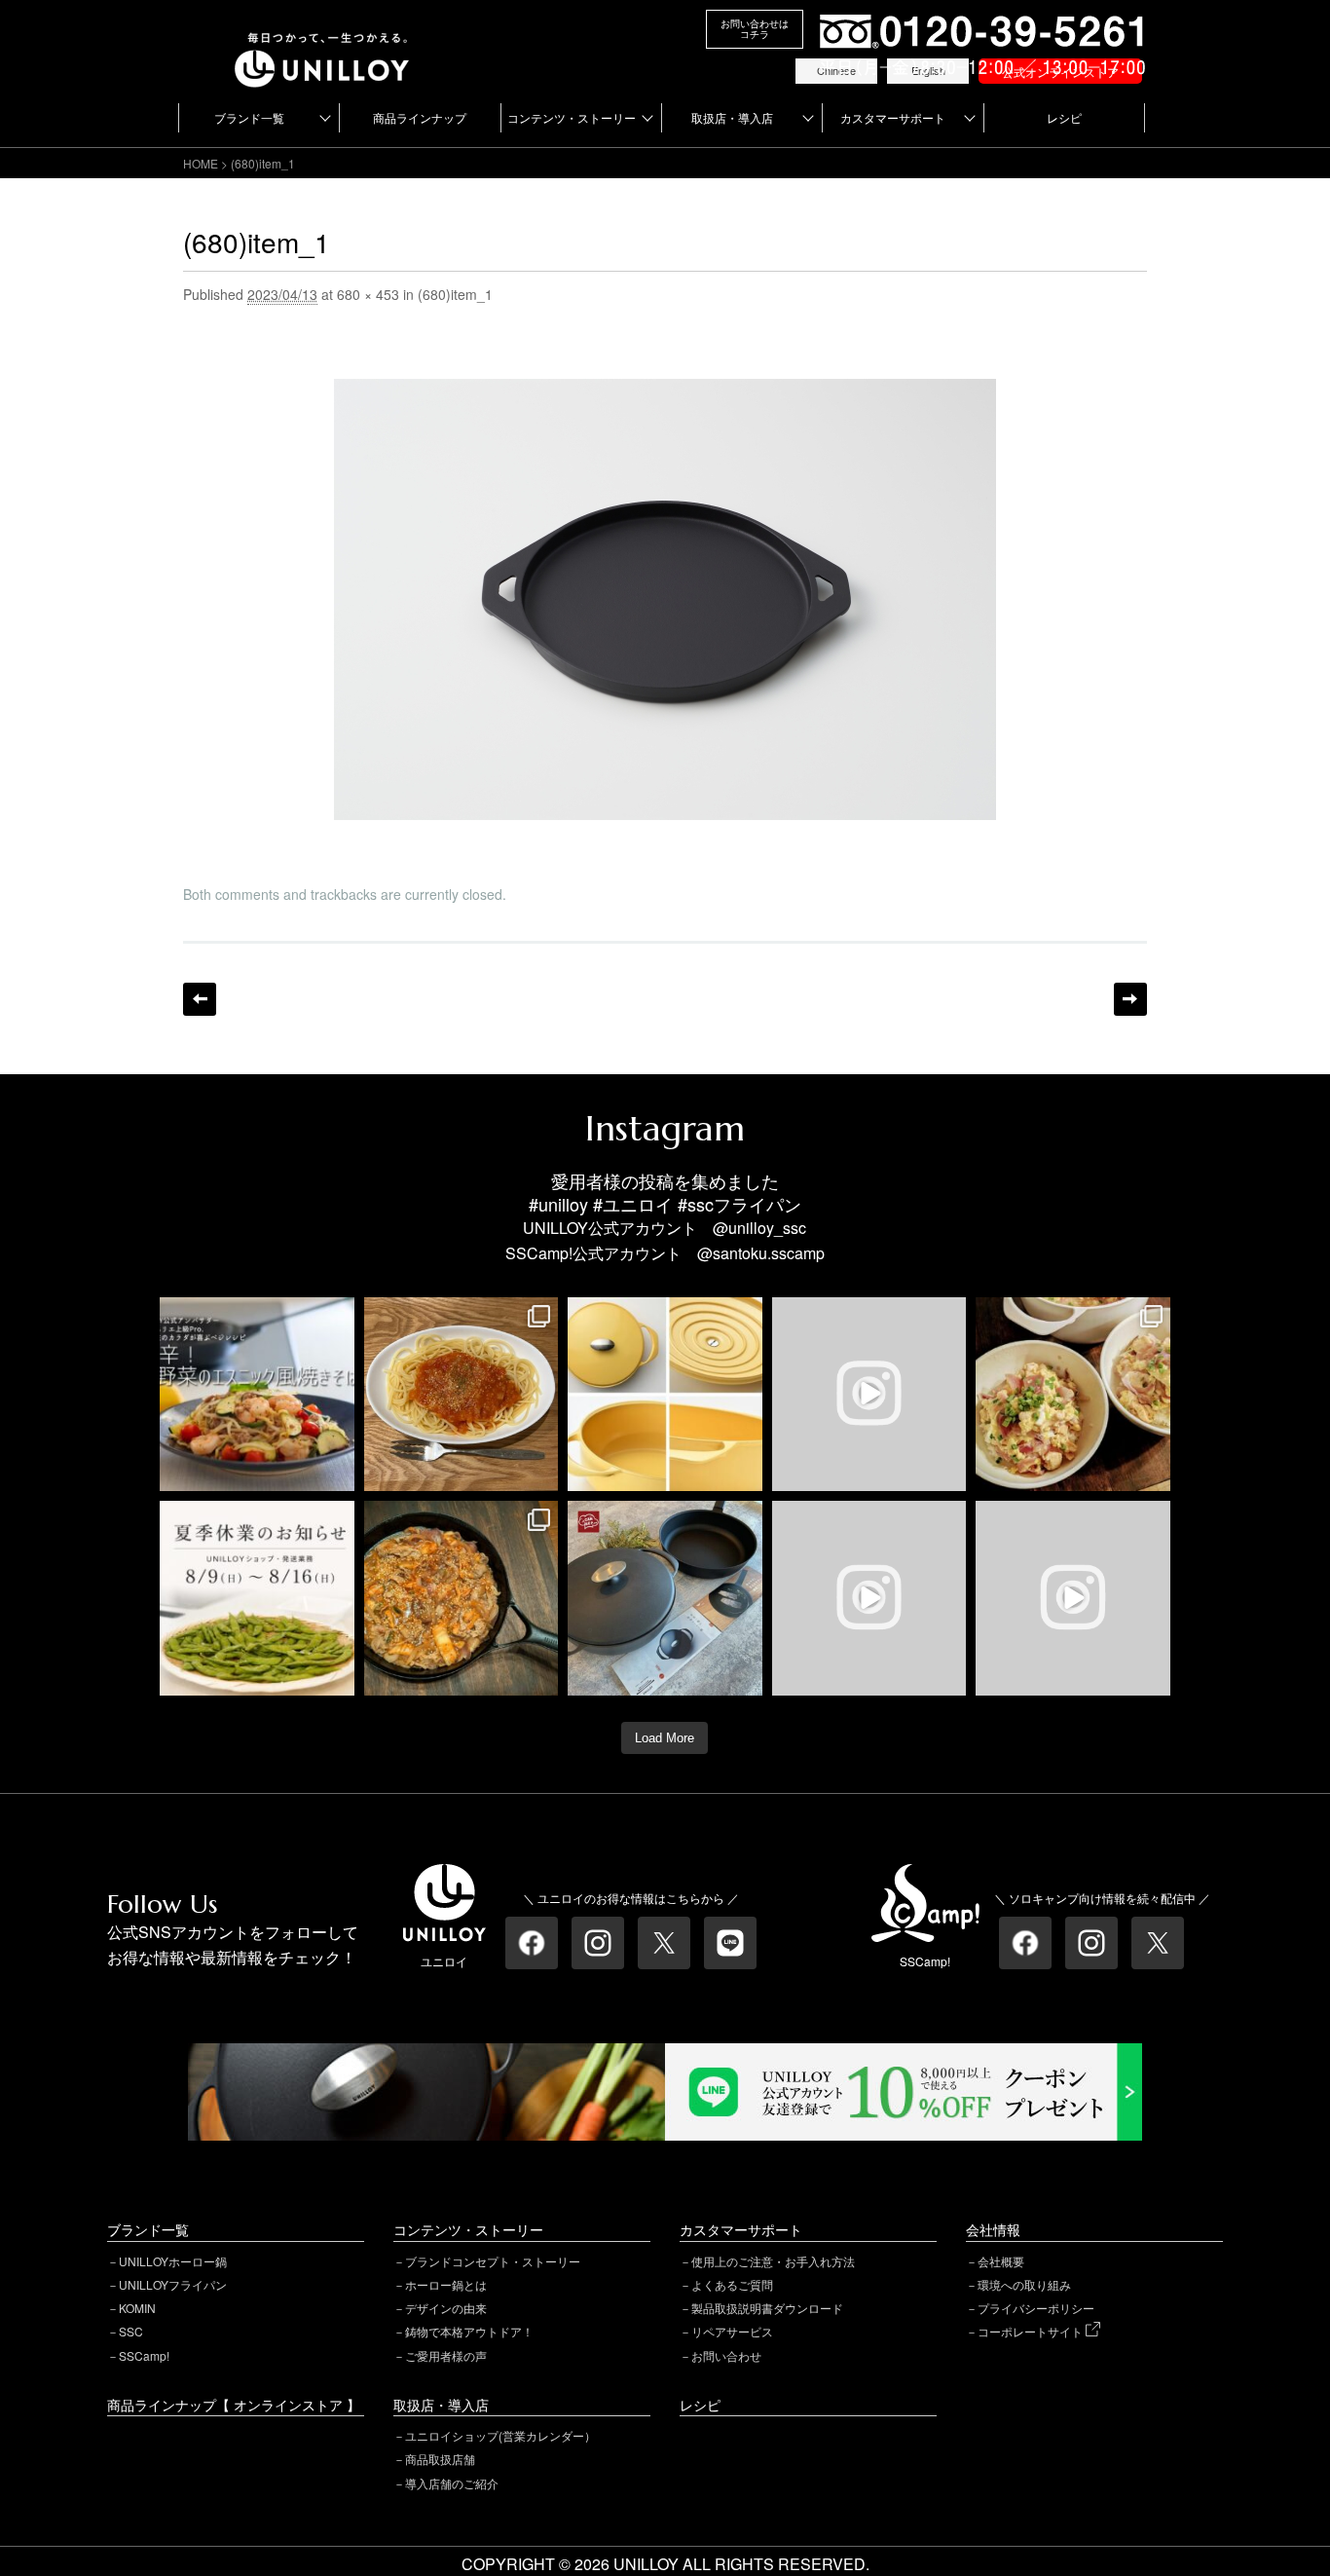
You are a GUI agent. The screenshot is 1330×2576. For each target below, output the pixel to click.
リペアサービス (732, 2331)
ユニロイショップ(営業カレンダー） (500, 2435)
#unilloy (558, 1204)
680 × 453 (368, 294)
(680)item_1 (455, 294)
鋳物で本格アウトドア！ (469, 2331)
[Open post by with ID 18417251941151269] (1073, 1395)
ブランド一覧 (249, 117)
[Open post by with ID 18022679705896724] (665, 1395)
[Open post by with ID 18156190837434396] (462, 1598)
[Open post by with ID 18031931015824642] (1073, 1598)
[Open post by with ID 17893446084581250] (869, 1598)
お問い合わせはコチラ (755, 29)
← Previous (200, 999)
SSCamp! (144, 2355)
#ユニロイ (633, 1204)
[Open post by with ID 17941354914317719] (462, 1395)
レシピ (1064, 117)
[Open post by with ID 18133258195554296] (869, 1395)
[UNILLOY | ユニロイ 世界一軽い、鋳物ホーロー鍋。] (322, 41)
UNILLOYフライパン (173, 2284)
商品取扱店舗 (440, 2459)
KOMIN (137, 2308)
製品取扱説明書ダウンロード (767, 2308)
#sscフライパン (739, 1204)
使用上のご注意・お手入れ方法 (773, 2261)
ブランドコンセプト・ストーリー (493, 2261)
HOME (201, 163)
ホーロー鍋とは (446, 2284)
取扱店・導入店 (732, 117)
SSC (131, 2331)
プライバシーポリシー (1036, 2308)
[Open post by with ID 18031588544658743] (257, 1395)
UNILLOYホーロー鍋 (173, 2261)
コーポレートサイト (1032, 2331)
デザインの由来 (446, 2308)
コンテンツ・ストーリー (572, 117)
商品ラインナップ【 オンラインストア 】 (234, 2405)
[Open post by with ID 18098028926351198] (665, 1598)
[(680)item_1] (665, 391)
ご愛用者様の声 (446, 2355)
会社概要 (1001, 2261)
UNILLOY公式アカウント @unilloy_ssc (665, 1228)
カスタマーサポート (893, 117)
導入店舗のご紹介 (452, 2483)
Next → (1130, 999)
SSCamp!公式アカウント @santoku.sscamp (665, 1253)
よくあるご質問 (732, 2284)
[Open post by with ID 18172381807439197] (257, 1598)
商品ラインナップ (420, 117)
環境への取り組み (1024, 2284)
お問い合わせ (726, 2355)
